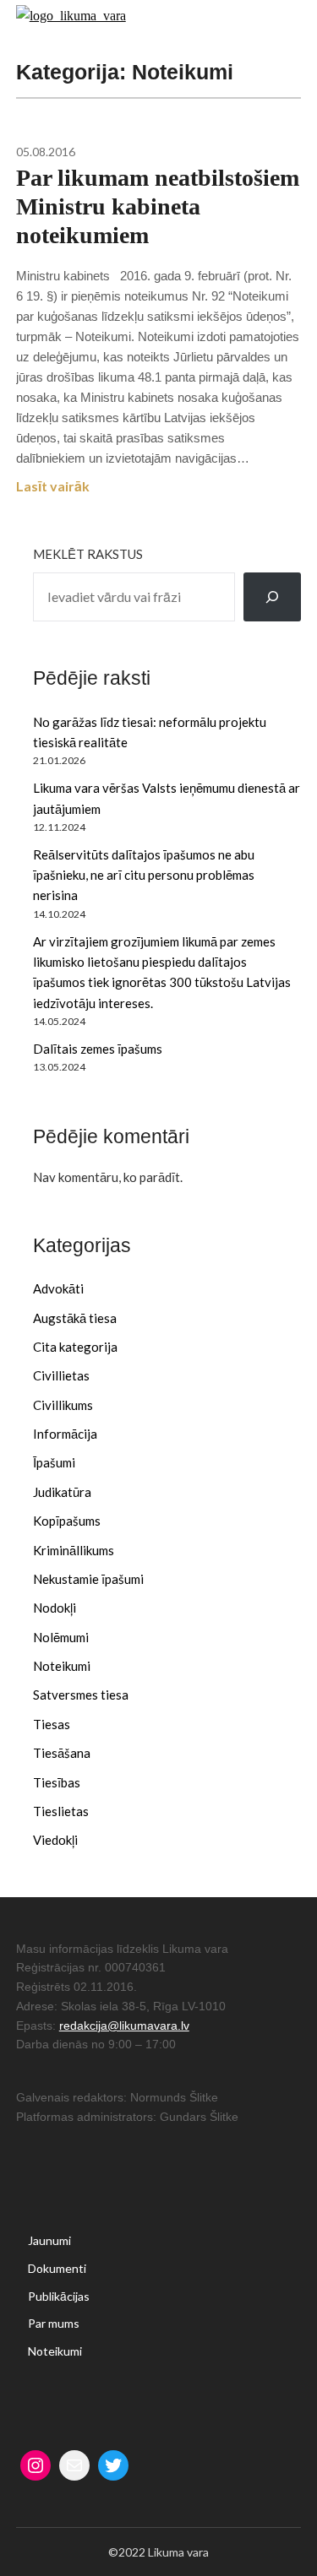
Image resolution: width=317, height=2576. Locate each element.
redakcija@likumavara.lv (124, 2026)
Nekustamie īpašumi (88, 1579)
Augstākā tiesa (75, 1318)
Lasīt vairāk (53, 486)
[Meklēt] (272, 597)
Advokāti (58, 1288)
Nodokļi (55, 1608)
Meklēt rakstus (88, 554)
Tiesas (52, 1724)
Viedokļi (55, 1840)
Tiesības (57, 1782)
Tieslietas (61, 1811)
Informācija (65, 1434)
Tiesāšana (62, 1753)
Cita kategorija (75, 1347)
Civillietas (61, 1375)
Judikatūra (62, 1492)
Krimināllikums (74, 1550)
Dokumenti (57, 2268)
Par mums (54, 2323)
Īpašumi (54, 1462)
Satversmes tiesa (81, 1695)
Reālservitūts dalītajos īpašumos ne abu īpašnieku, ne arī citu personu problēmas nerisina (144, 875)
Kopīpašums (67, 1521)
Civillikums (63, 1405)
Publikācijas (59, 2296)
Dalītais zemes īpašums (98, 1049)
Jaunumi (49, 2240)
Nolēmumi (61, 1637)
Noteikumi (62, 1666)
